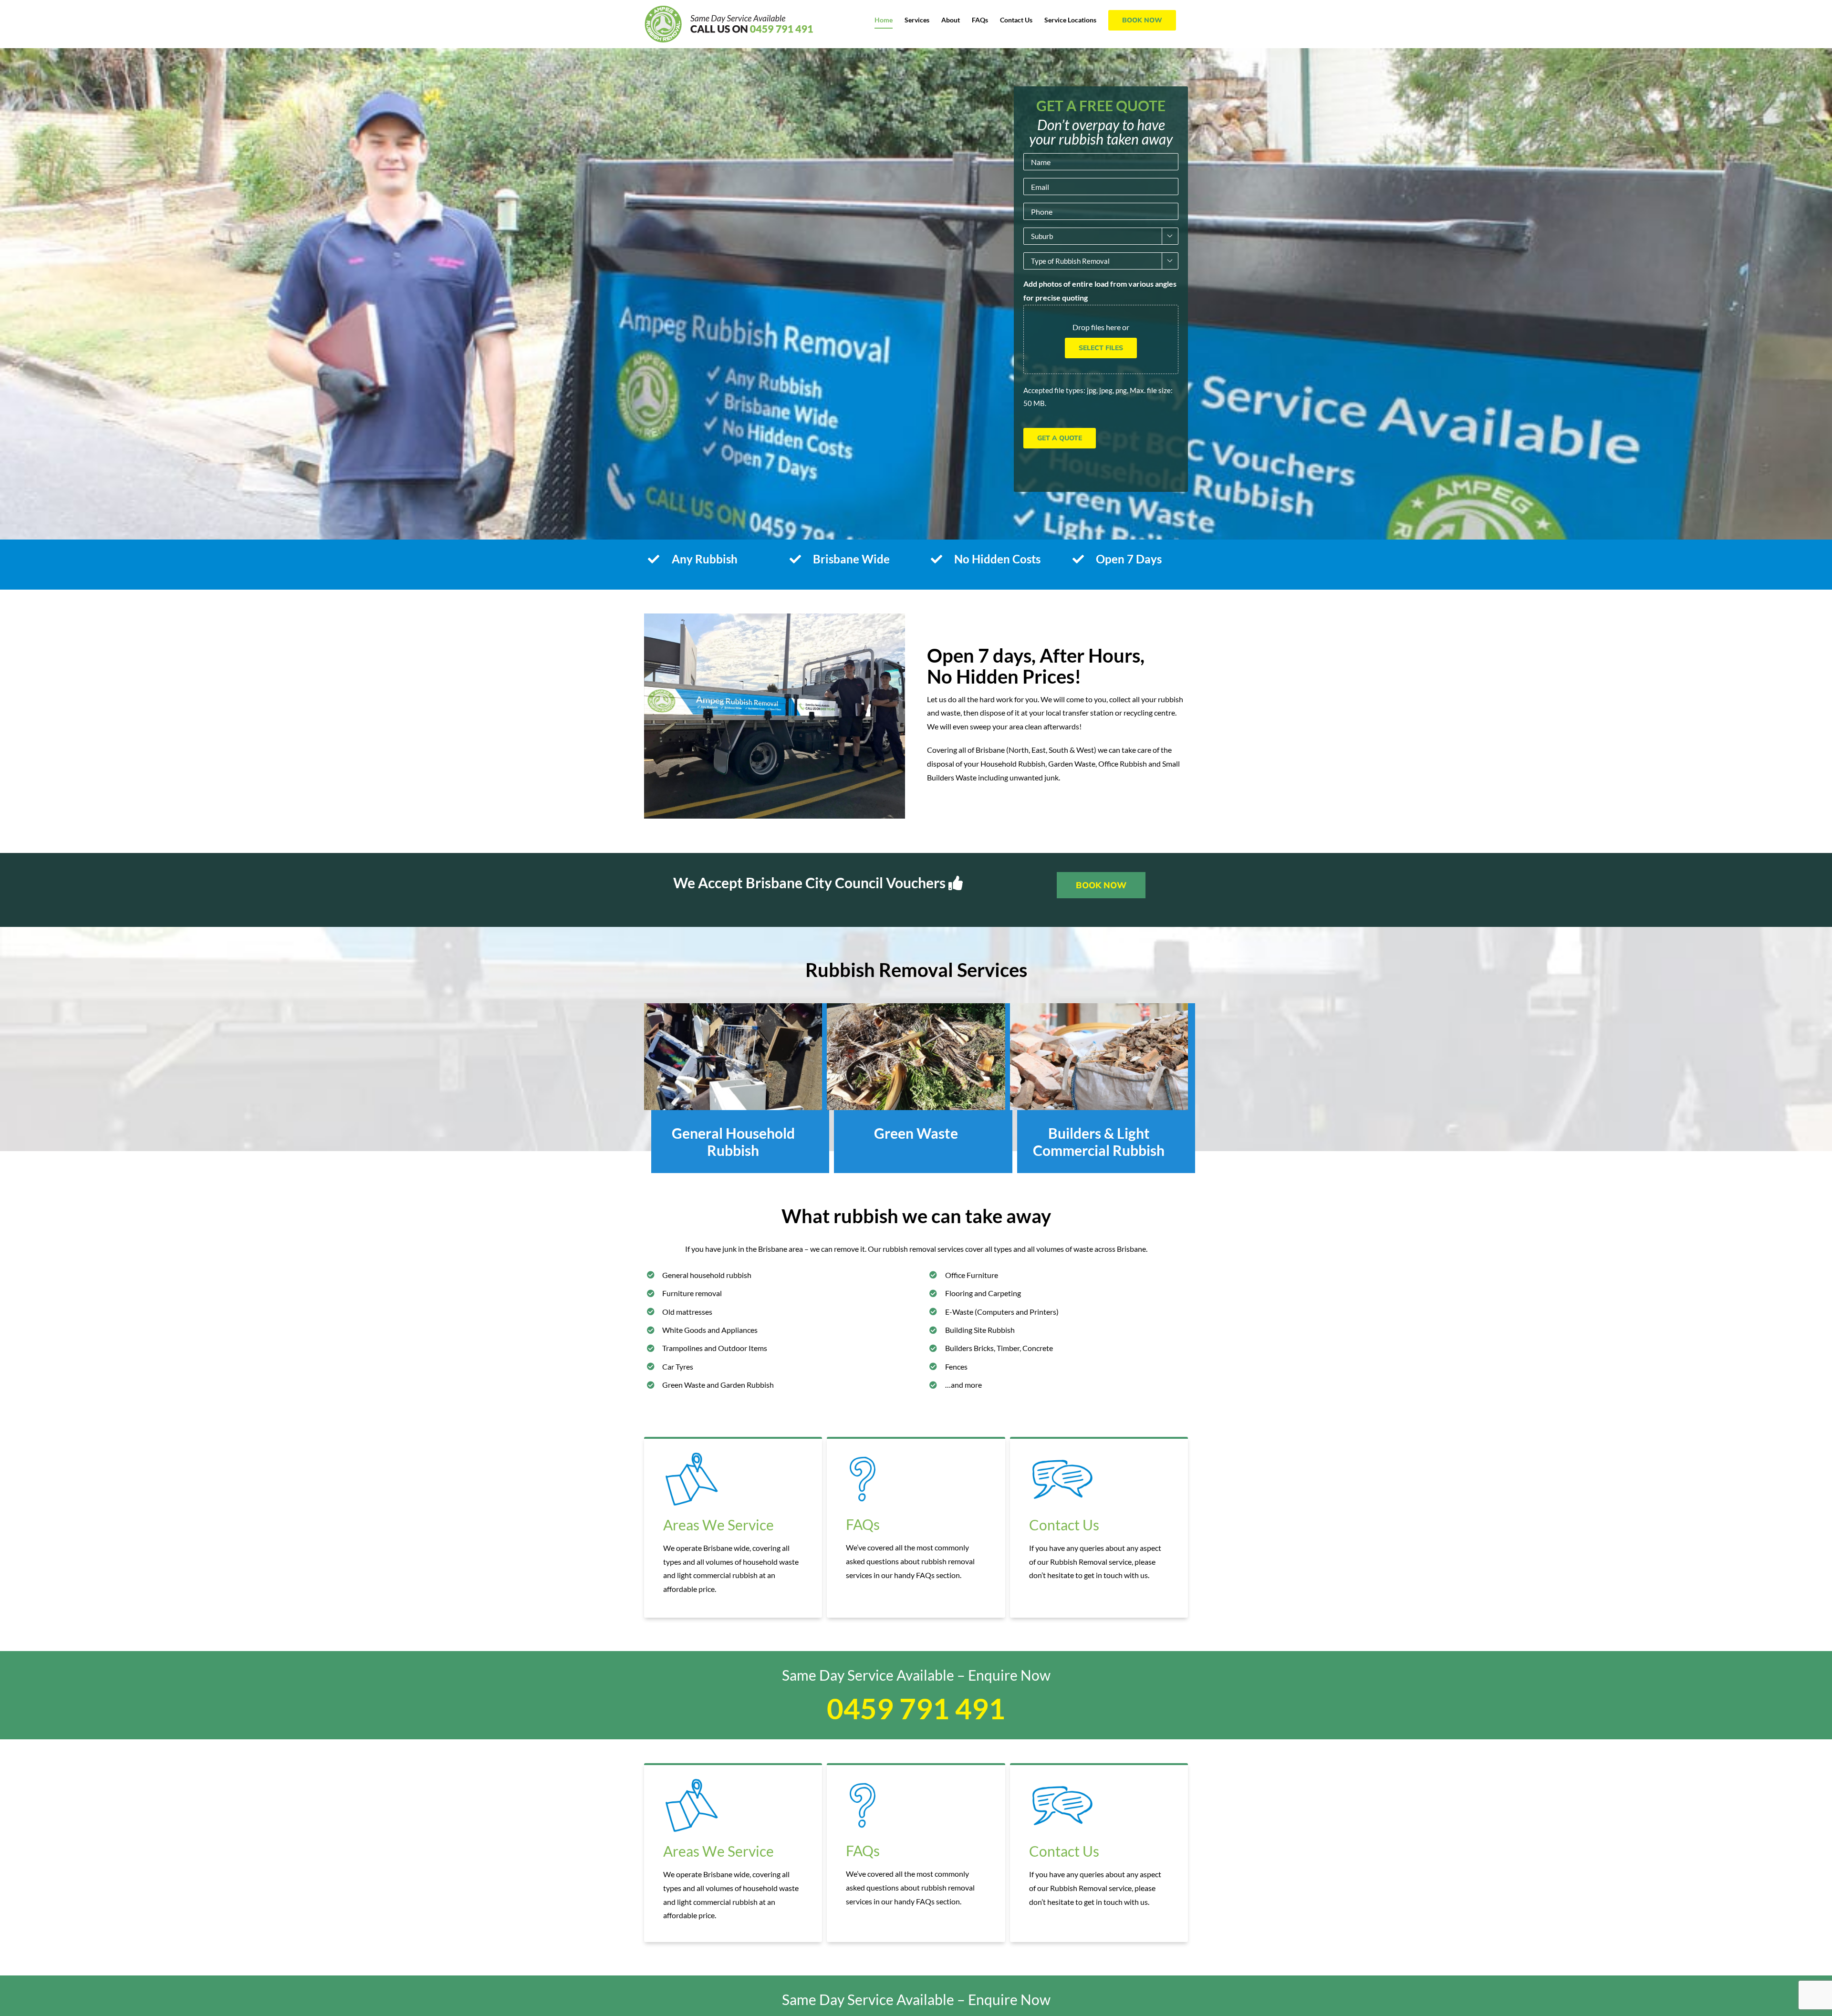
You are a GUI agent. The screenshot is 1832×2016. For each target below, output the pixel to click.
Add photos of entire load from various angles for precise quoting (1100, 291)
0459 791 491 (916, 1708)
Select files (1101, 348)
